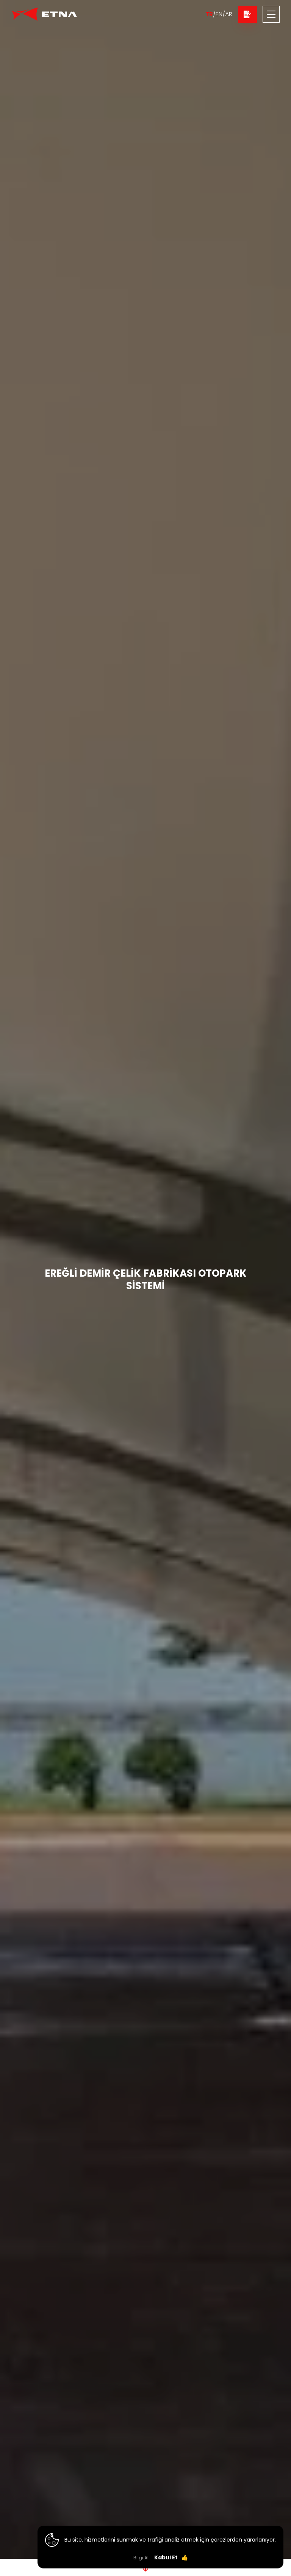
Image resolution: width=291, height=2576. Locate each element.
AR (229, 14)
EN (219, 14)
